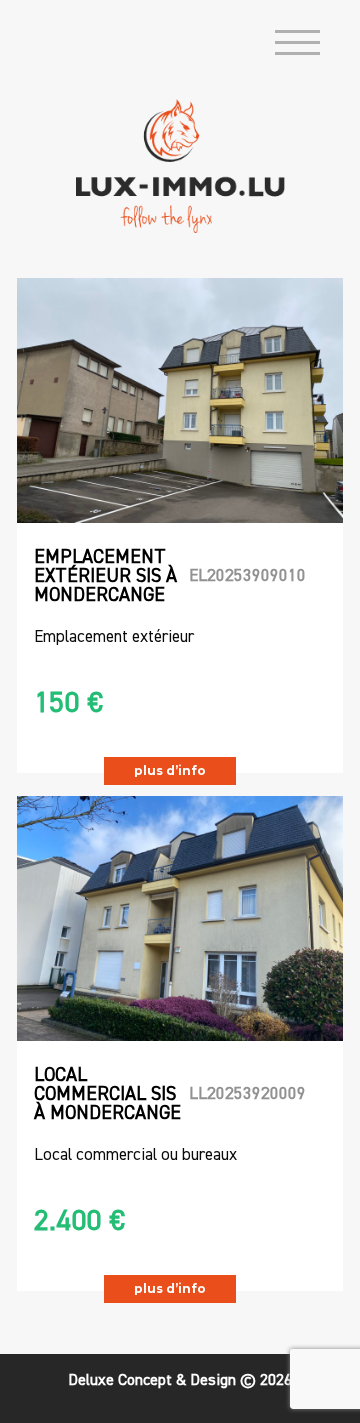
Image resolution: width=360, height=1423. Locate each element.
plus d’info (170, 770)
